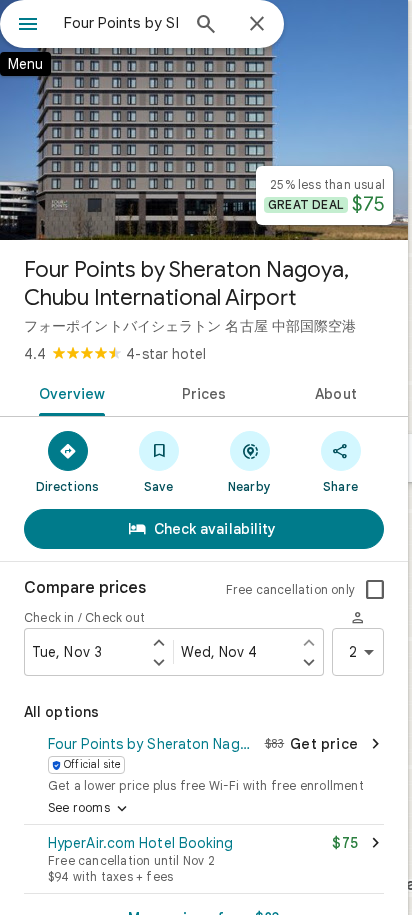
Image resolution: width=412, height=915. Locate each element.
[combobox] (121, 23)
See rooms (89, 809)
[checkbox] (375, 590)
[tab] (68, 392)
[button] (204, 762)
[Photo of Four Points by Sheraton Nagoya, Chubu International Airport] (204, 120)
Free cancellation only (290, 589)
